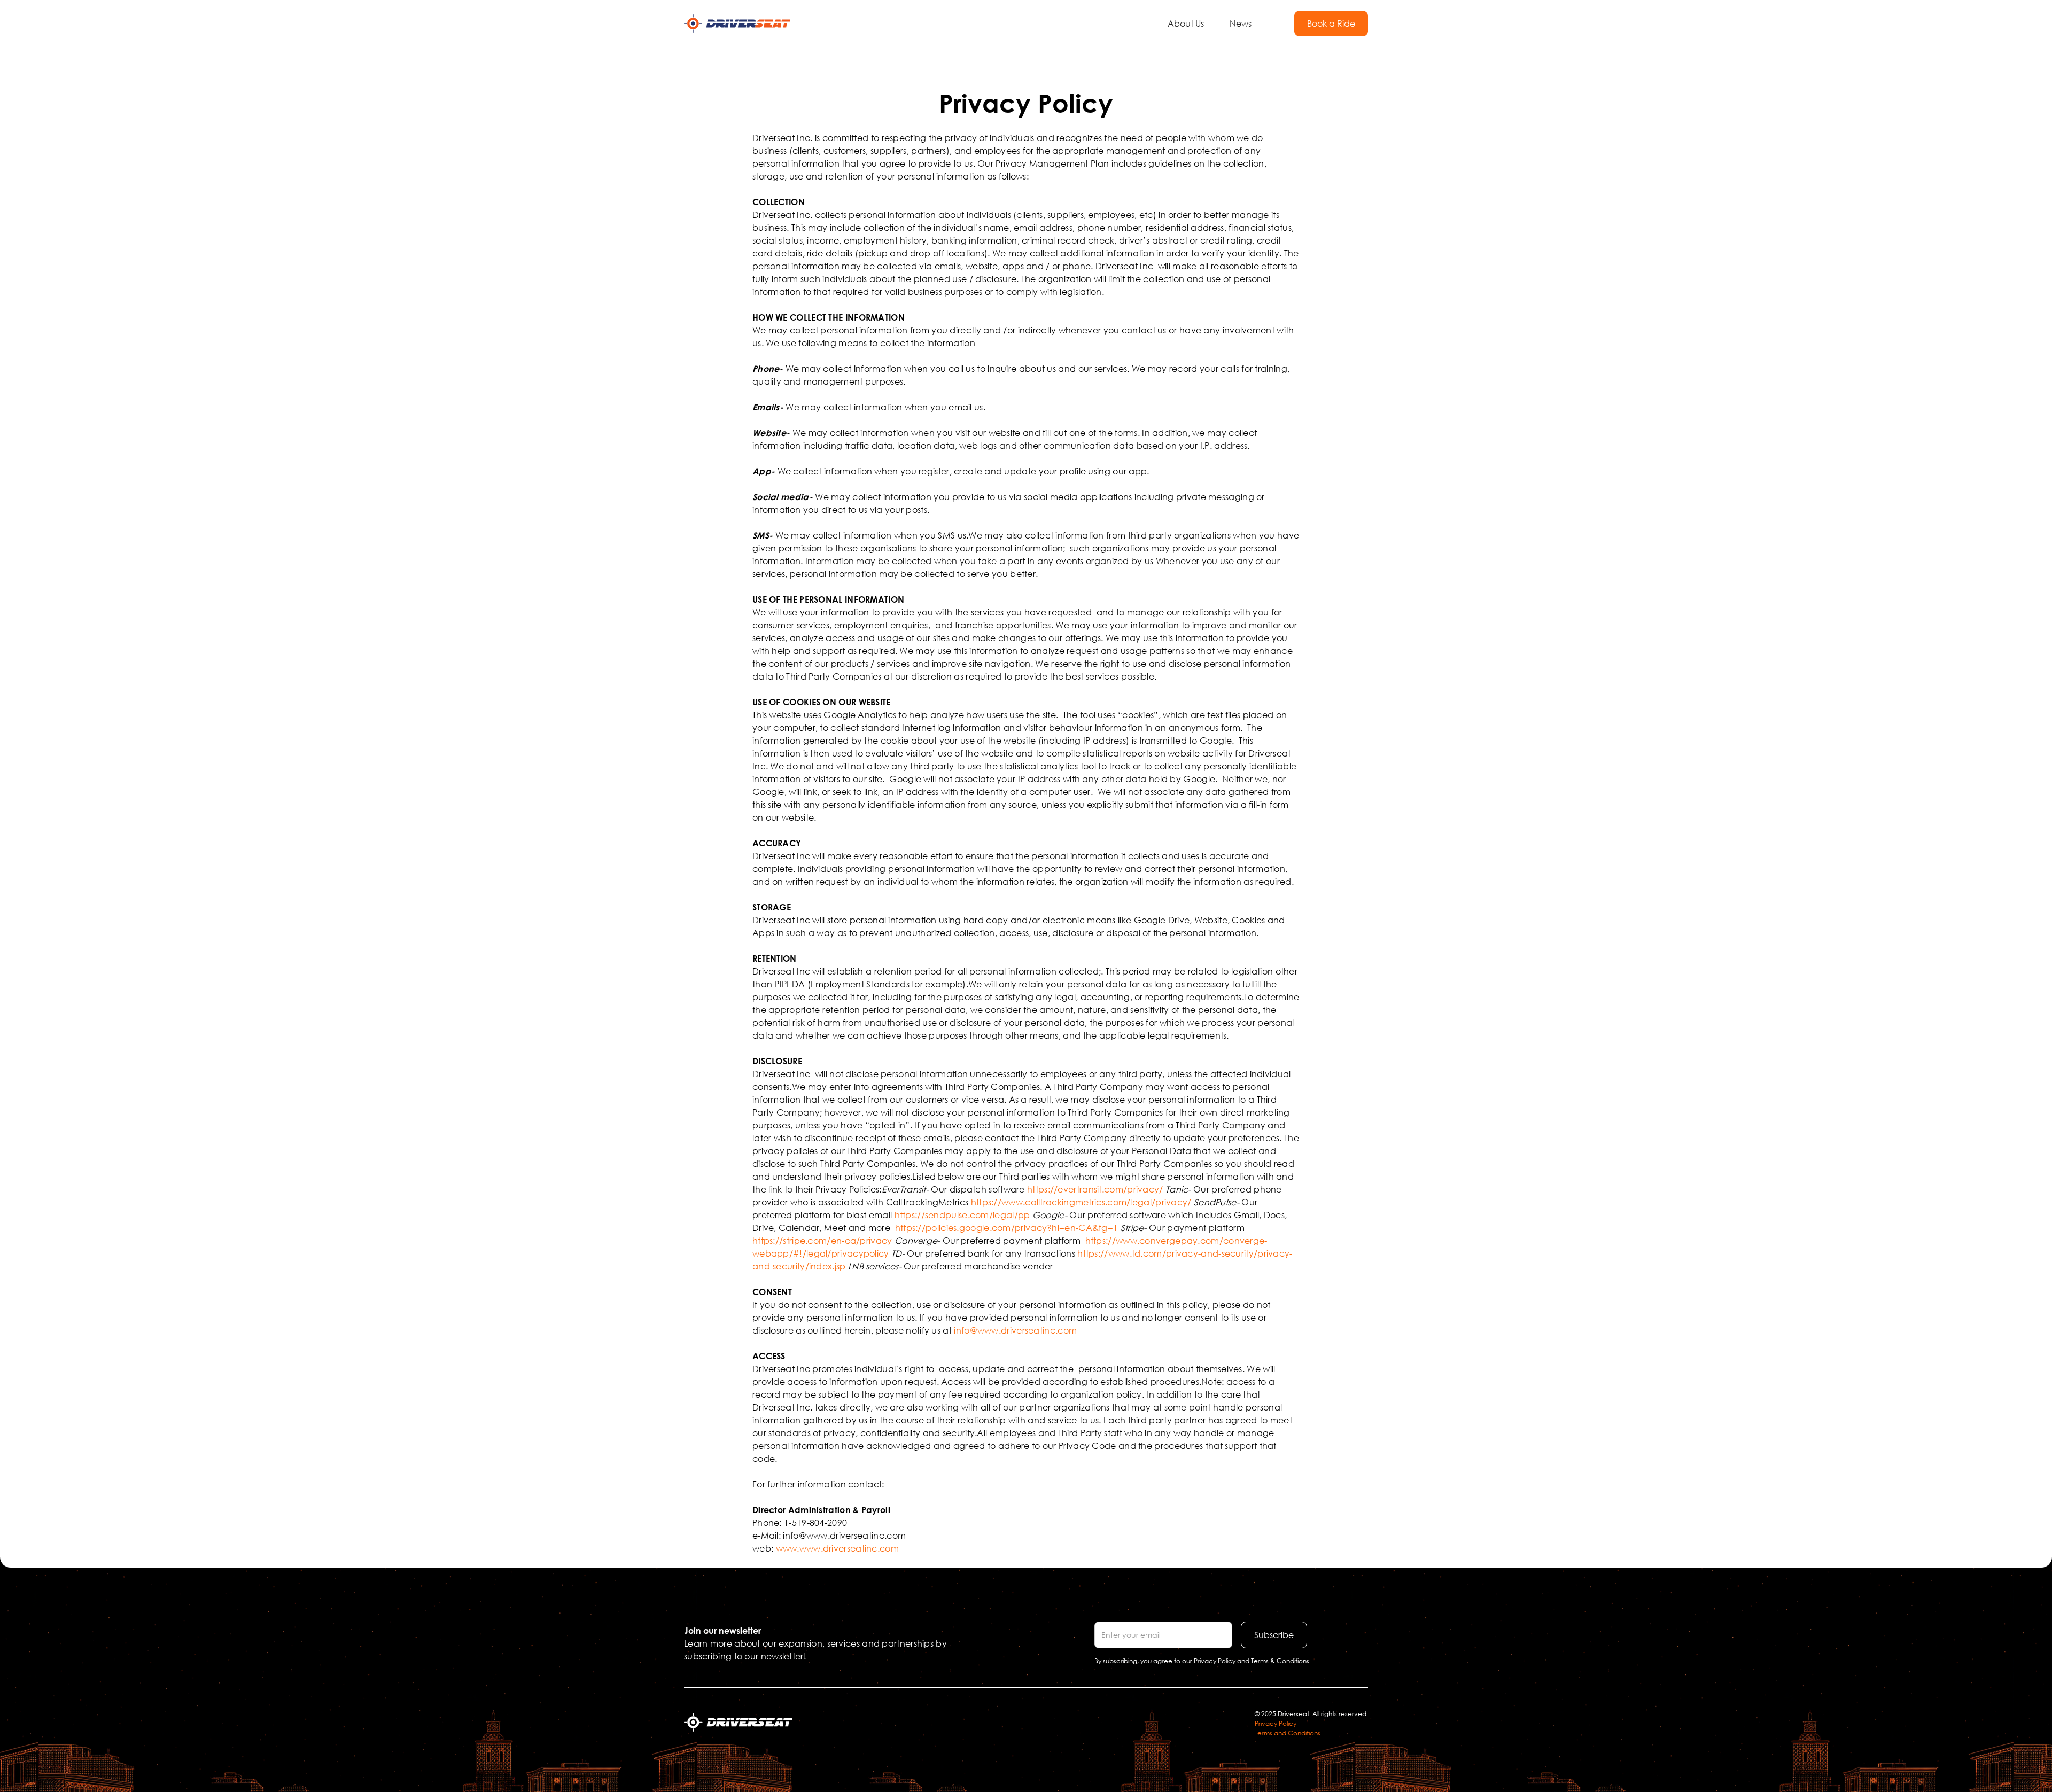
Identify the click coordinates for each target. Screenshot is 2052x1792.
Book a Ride (1331, 23)
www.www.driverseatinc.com (838, 1548)
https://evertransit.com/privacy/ (1095, 1189)
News (1241, 23)
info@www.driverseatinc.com (1015, 1330)
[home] (737, 24)
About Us (1186, 23)
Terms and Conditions (1288, 1733)
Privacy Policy (1276, 1723)
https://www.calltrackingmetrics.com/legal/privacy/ (1081, 1202)
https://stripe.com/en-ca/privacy (822, 1240)
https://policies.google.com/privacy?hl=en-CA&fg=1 (1007, 1228)
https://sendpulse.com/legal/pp (962, 1215)
